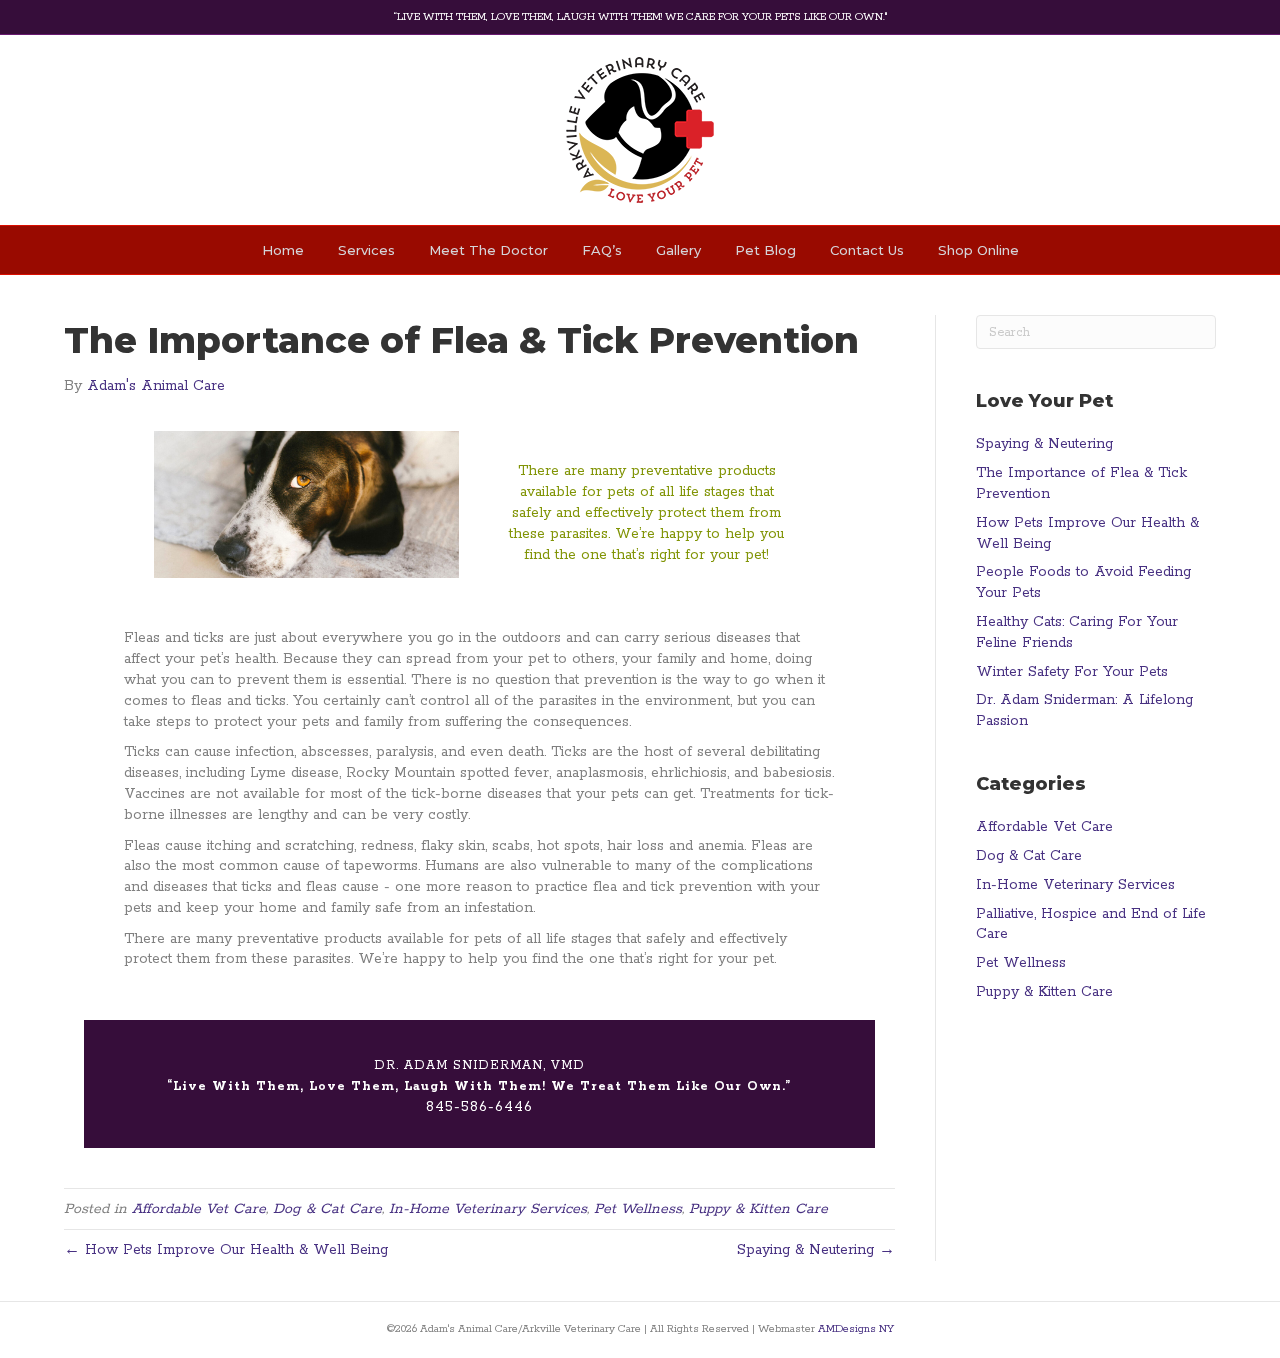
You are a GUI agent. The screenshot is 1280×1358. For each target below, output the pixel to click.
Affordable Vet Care (199, 1209)
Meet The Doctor (488, 250)
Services (366, 250)
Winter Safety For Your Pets (1072, 672)
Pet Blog (765, 250)
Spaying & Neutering (1044, 444)
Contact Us (867, 250)
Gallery (678, 250)
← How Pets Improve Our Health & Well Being (226, 1250)
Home (283, 250)
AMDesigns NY (856, 1329)
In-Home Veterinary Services (488, 1209)
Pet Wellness (638, 1209)
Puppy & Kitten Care (758, 1209)
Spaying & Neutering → (816, 1250)
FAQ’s (602, 250)
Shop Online (978, 250)
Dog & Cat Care (327, 1209)
